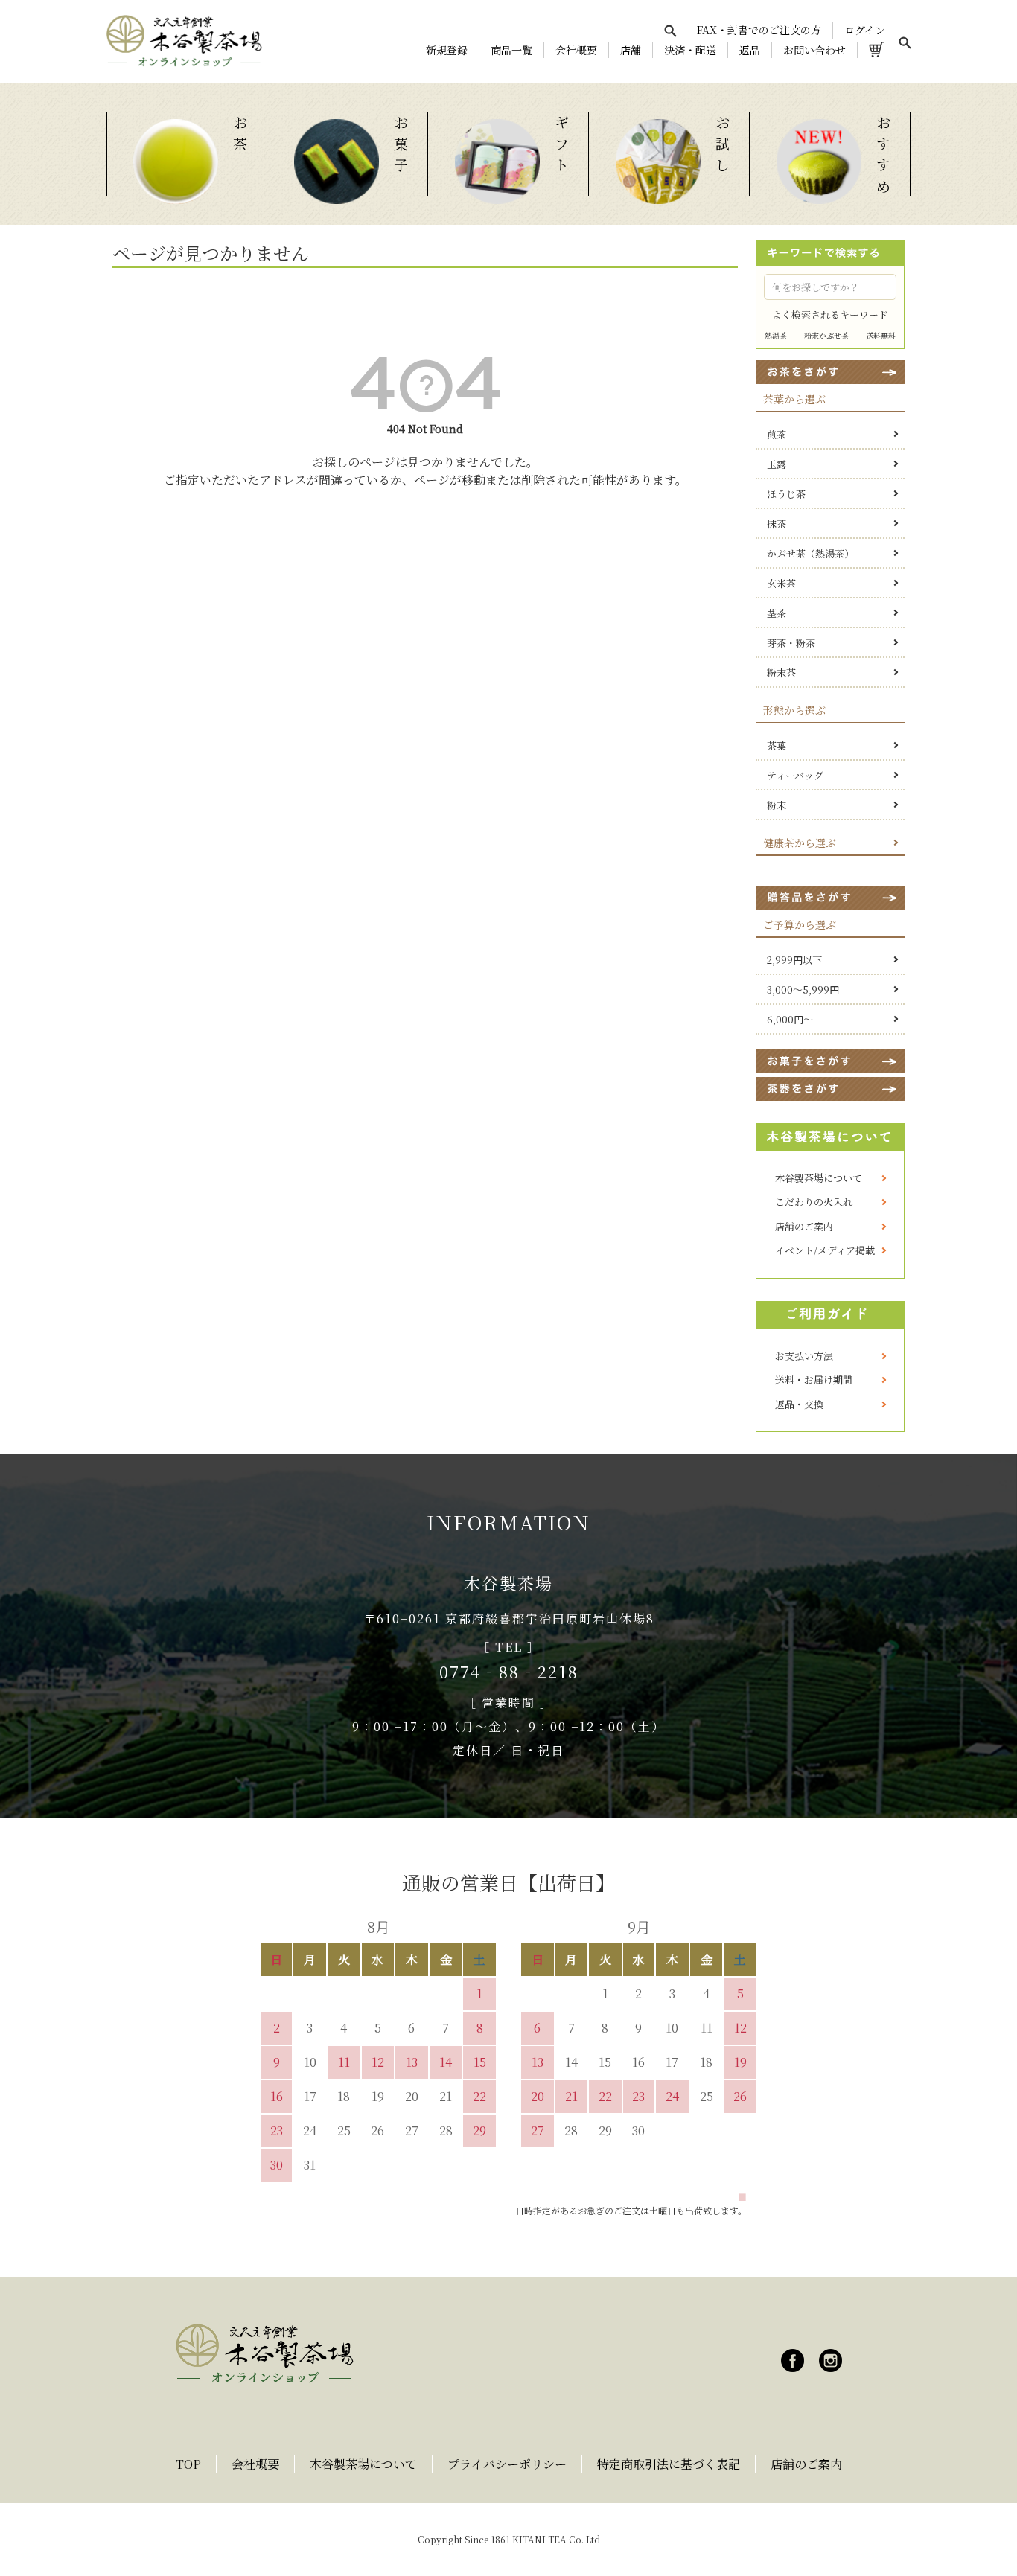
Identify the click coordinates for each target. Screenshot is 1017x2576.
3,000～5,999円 (803, 990)
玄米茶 (781, 583)
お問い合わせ (814, 50)
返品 (750, 50)
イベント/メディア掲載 (825, 1250)
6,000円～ (790, 1019)
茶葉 (777, 745)
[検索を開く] (670, 31)
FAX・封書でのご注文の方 (759, 30)
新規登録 (447, 50)
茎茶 (777, 613)
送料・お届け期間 (814, 1380)
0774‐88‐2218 (509, 1671)
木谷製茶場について (819, 1178)
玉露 (777, 464)
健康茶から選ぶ (800, 843)
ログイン (865, 30)
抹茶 (777, 524)
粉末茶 (781, 672)
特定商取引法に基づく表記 (669, 2464)
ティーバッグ (795, 775)
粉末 (777, 805)
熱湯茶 (776, 335)
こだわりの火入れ (814, 1202)
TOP (188, 2464)
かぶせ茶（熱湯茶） (810, 553)
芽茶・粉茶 (791, 643)
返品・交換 (799, 1404)
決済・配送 (690, 50)
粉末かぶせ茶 (826, 335)
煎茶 (777, 434)
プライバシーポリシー (507, 2464)
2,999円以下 (794, 960)
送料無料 (881, 335)
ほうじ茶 (786, 494)
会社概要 (576, 50)
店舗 (631, 50)
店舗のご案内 (804, 1226)
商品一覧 (511, 50)
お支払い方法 (804, 1356)
